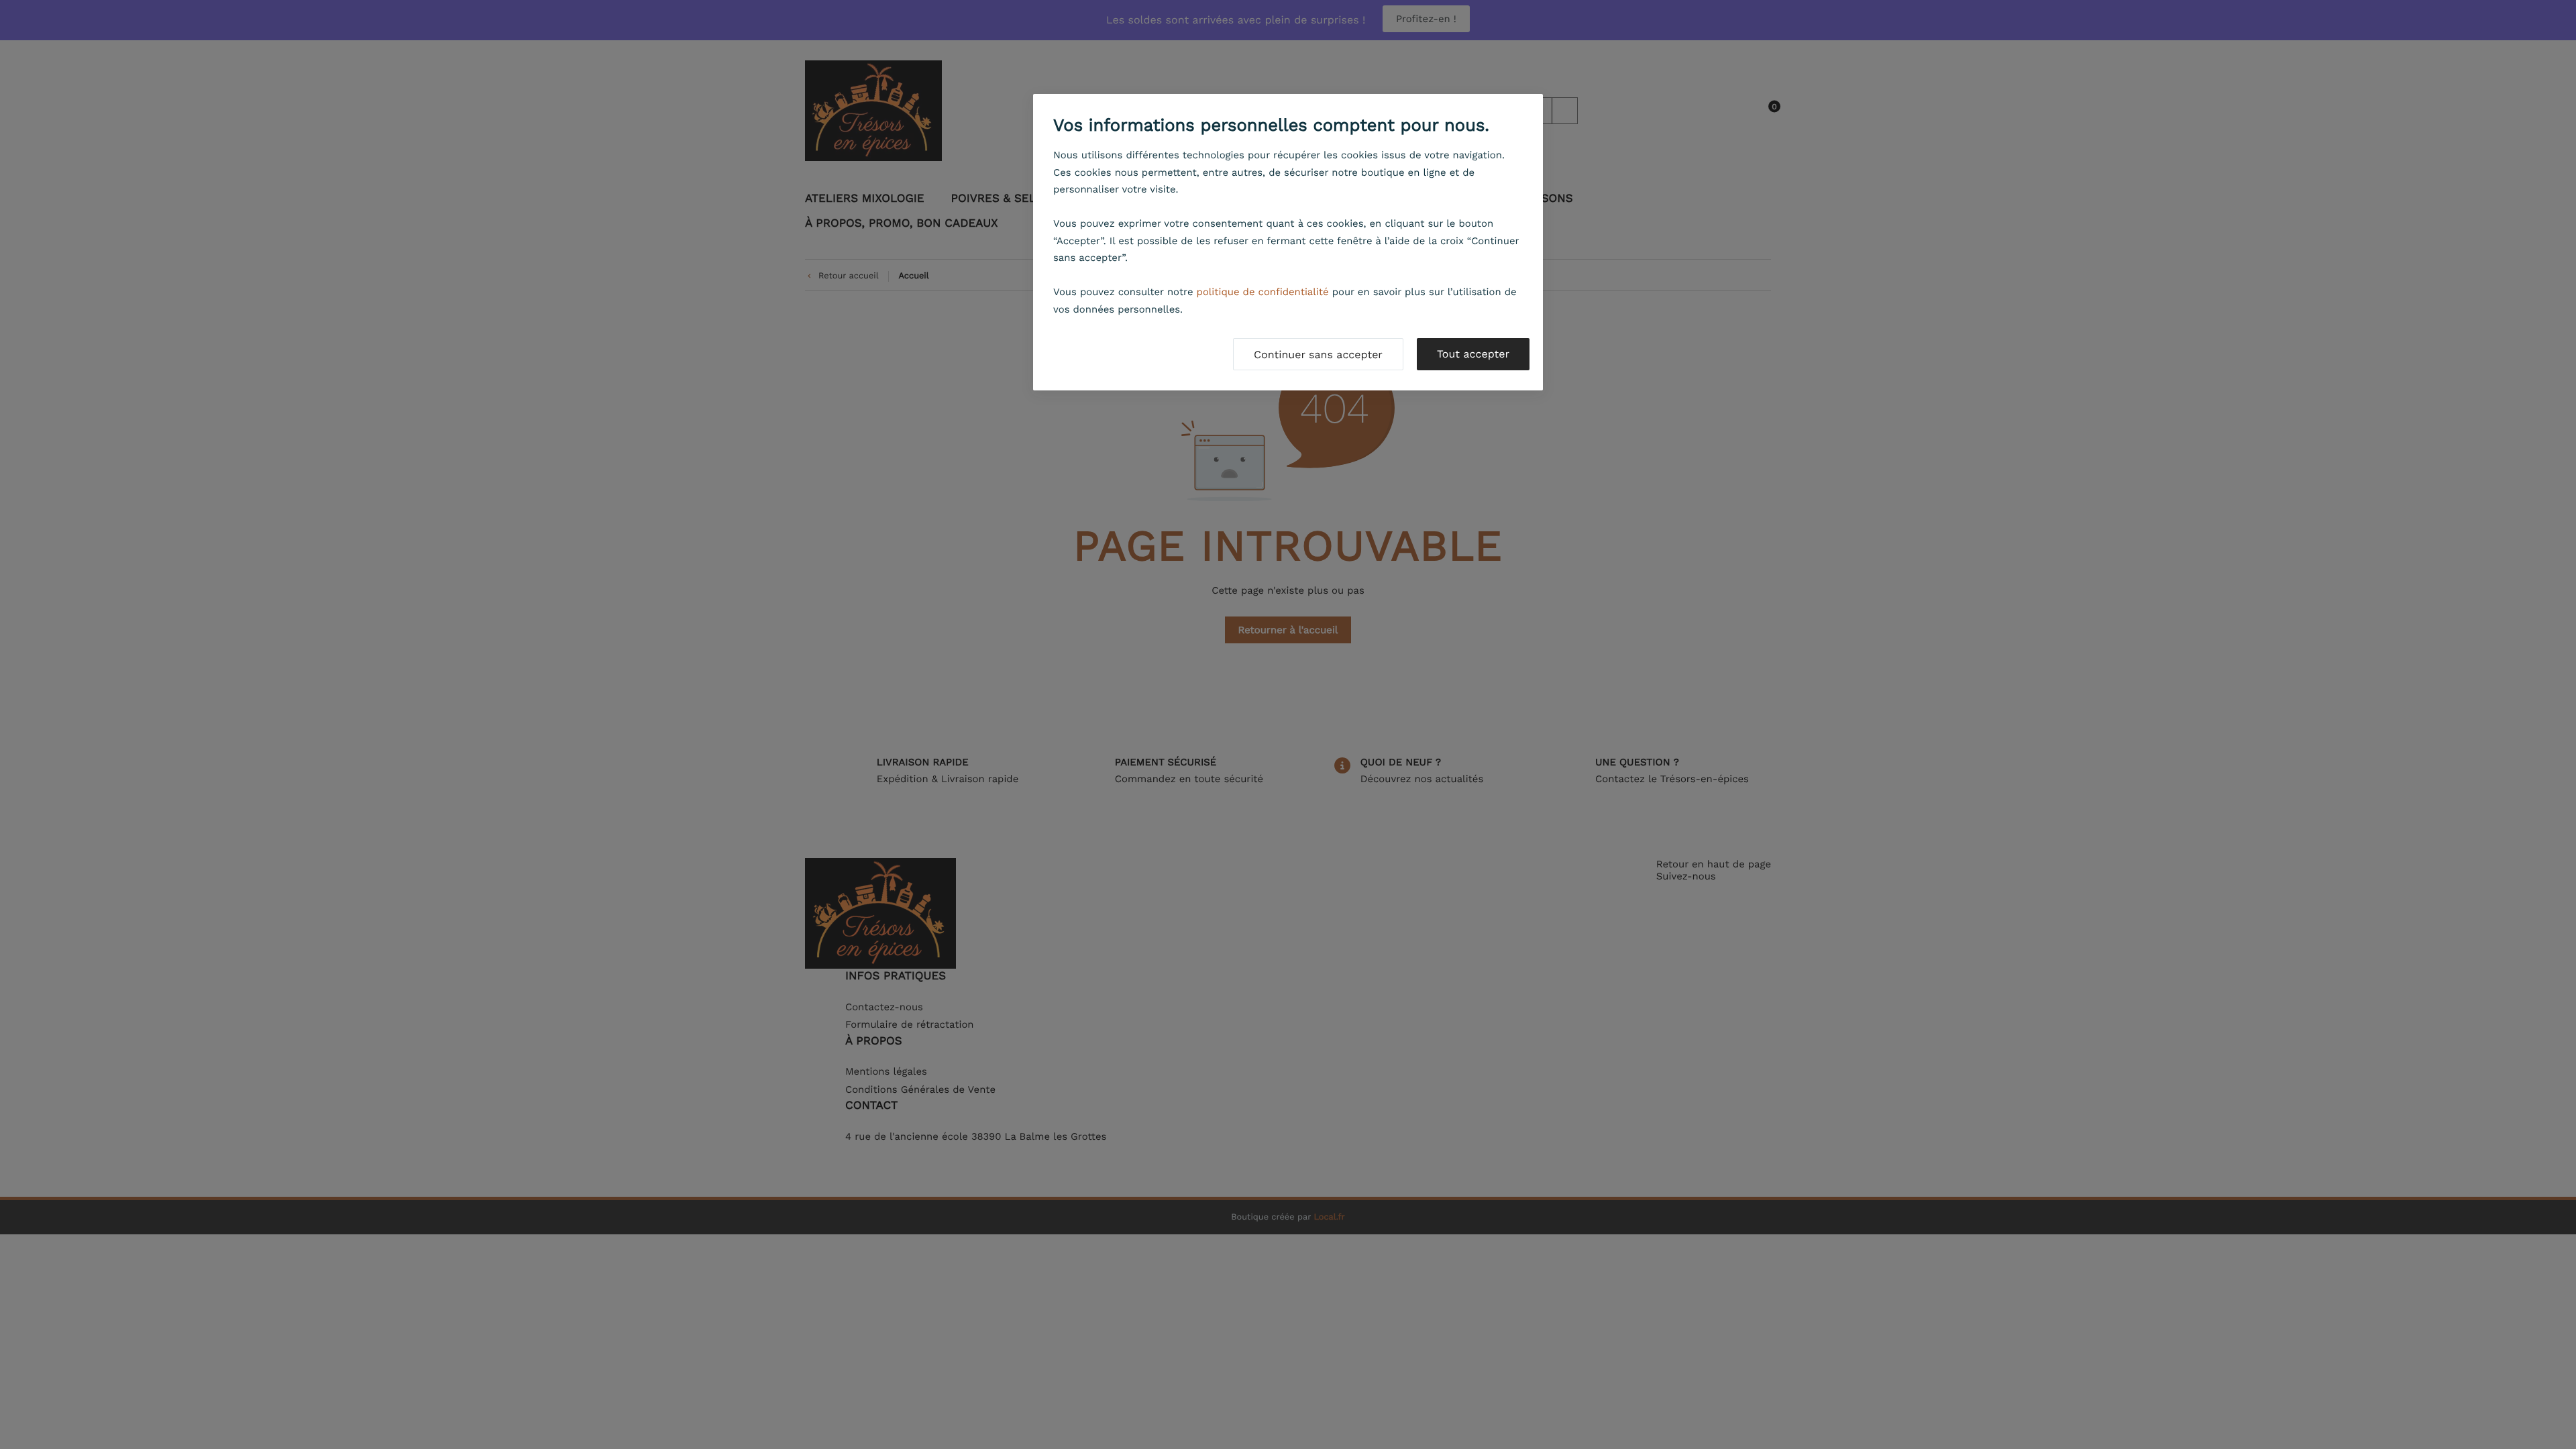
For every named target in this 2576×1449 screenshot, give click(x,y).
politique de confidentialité (1263, 292)
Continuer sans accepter (1318, 355)
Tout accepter (1473, 354)
